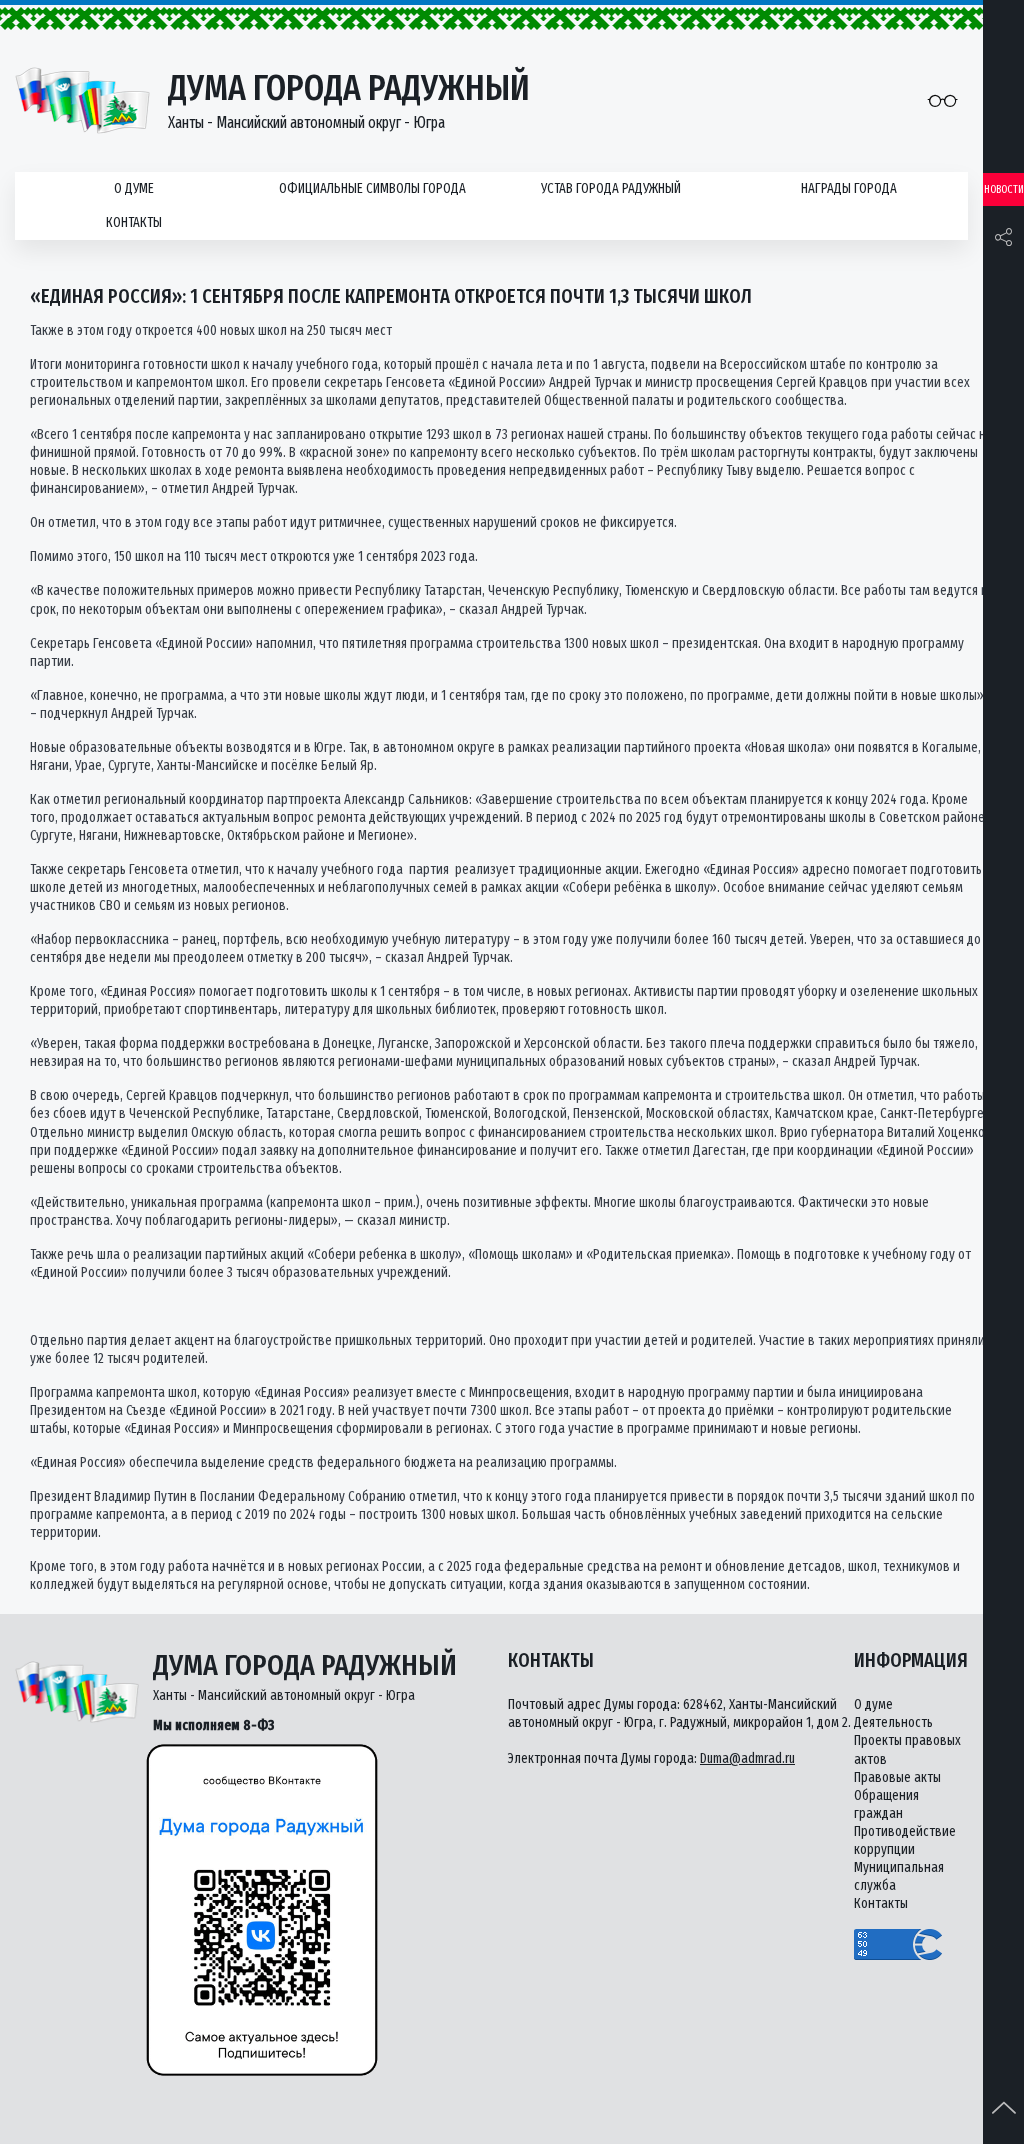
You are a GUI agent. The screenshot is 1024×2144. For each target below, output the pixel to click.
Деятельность (893, 1722)
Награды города (849, 188)
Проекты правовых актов (907, 1749)
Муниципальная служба (899, 1876)
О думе (134, 188)
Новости (1004, 189)
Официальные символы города (372, 188)
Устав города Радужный (611, 188)
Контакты (134, 222)
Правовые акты (897, 1777)
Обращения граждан (886, 1804)
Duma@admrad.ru (747, 1758)
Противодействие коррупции (905, 1840)
